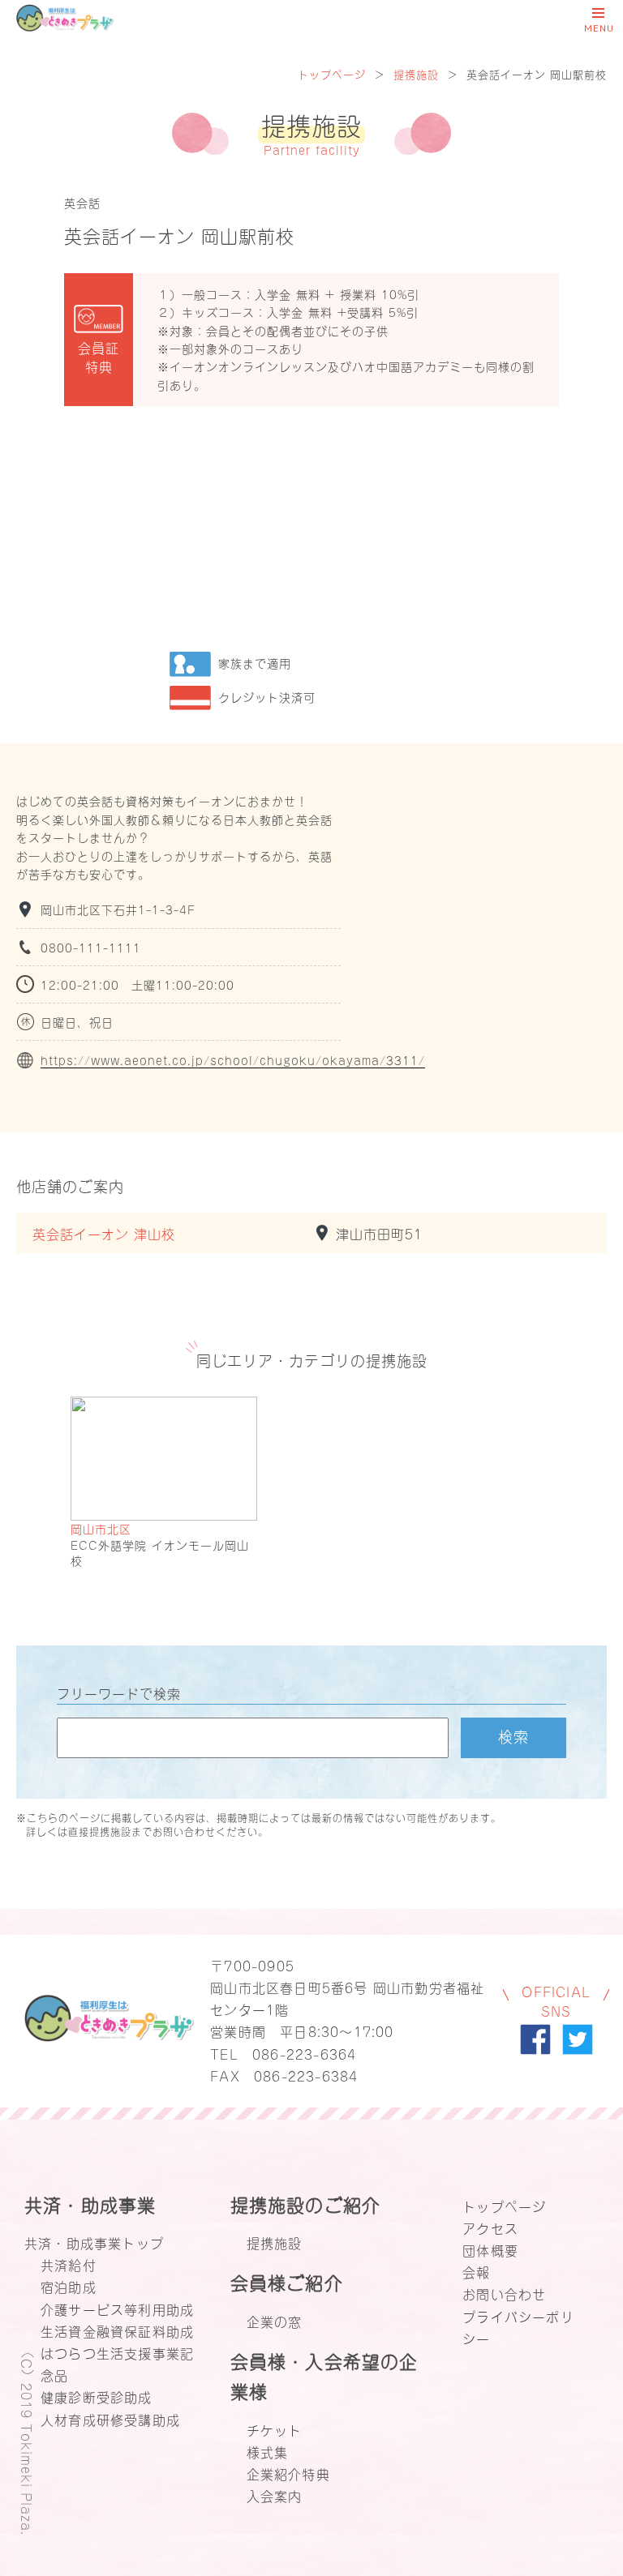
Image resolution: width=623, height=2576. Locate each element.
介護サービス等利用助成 (117, 2309)
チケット (275, 2429)
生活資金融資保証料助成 (117, 2330)
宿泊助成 (69, 2286)
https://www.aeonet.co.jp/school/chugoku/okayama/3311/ (233, 1060)
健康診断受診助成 (97, 2396)
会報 (476, 2271)
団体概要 (490, 2249)
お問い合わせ (504, 2293)
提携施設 (416, 73)
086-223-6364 (304, 2053)
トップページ (332, 73)
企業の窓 (275, 2321)
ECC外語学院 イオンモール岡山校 (160, 1553)
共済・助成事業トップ (94, 2242)
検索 (513, 1735)
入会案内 (275, 2495)
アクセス (490, 2227)
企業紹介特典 (288, 2473)
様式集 (268, 2451)
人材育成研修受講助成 (110, 2419)
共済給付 (69, 2264)
